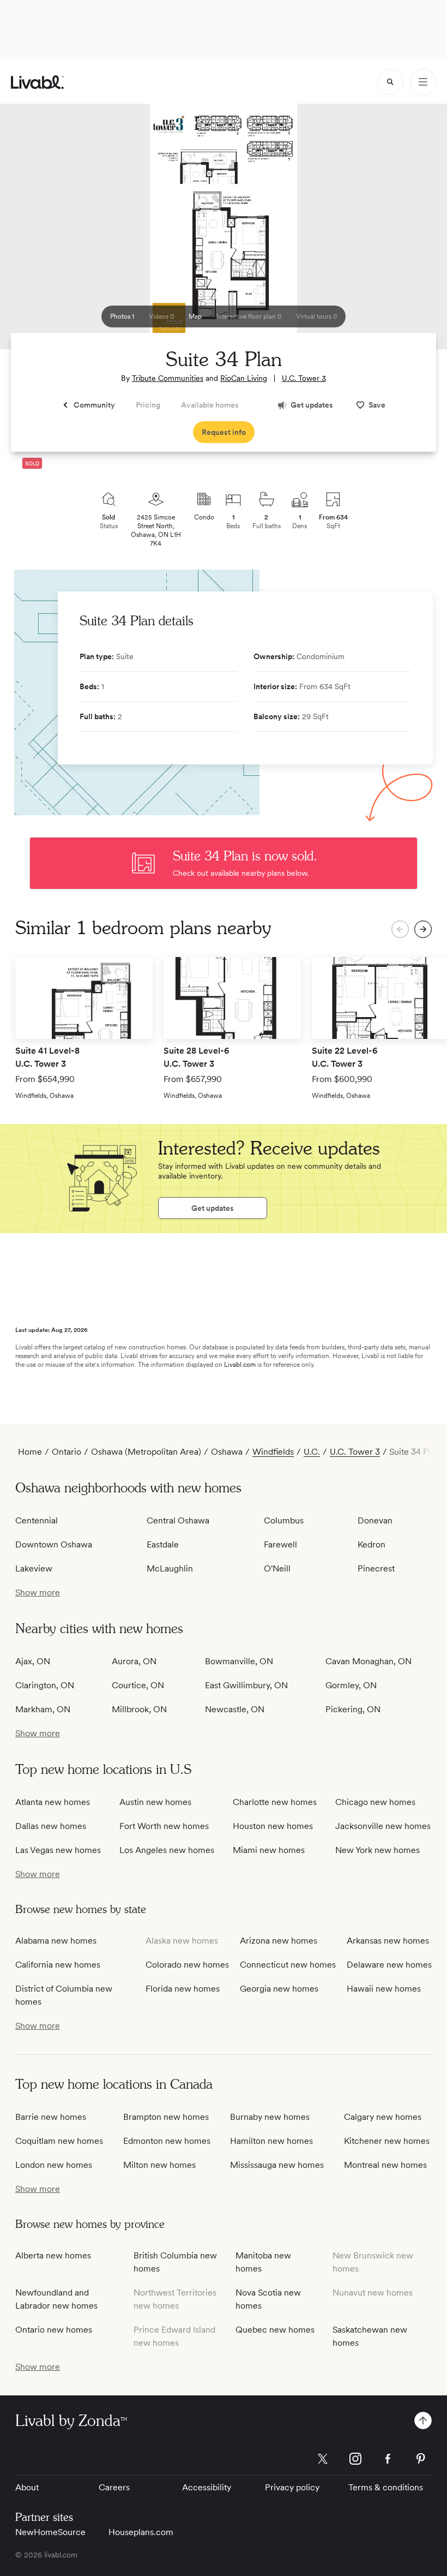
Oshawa (227, 1452)
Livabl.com (240, 1365)
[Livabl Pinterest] (421, 2459)
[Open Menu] (423, 82)
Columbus (284, 1520)
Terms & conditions (386, 2487)
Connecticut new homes (288, 1965)
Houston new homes (273, 1826)
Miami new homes (269, 1850)
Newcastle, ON (235, 1709)
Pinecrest (376, 1568)
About (27, 2487)
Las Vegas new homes (58, 1850)
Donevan (375, 1520)
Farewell (280, 1544)
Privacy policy (292, 2487)
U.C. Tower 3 (304, 378)
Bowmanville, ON (239, 1661)
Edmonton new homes (167, 2141)
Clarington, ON (45, 1685)
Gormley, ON (351, 1685)
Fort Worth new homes (164, 1826)
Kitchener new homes (387, 2141)
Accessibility (207, 2487)
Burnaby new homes (270, 2117)
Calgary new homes (383, 2117)
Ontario (67, 1452)
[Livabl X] (323, 2459)
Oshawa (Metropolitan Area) (146, 1452)
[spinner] (390, 82)
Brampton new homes (166, 2117)
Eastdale (163, 1544)
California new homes (58, 1965)
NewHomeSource (50, 2532)
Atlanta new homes (53, 1802)
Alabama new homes (56, 1941)
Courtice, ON (138, 1685)
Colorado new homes (187, 1965)
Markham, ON (43, 1709)
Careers (114, 2487)
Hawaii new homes (384, 1989)
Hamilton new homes (271, 2141)
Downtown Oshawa (54, 1544)
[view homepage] (37, 82)
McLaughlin (170, 1568)
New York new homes (377, 1850)
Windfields (273, 1452)
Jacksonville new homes (383, 1826)
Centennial (37, 1520)
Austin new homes (155, 1802)
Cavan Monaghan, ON (369, 1661)
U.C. (312, 1452)
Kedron (372, 1544)
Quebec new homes (275, 2330)
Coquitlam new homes (59, 2141)
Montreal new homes (385, 2165)
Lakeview (34, 1568)
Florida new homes (183, 1989)
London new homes (54, 2165)
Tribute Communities (168, 378)
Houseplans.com (141, 2532)
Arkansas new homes (388, 1941)
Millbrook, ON (139, 1709)
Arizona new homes (279, 1941)
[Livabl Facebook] (388, 2459)
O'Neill (277, 1568)
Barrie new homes (51, 2117)
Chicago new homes (375, 1802)
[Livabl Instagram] (355, 2459)
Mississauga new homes (277, 2165)
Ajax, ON (33, 1661)
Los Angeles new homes (167, 1850)
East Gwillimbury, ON (246, 1685)
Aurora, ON (134, 1661)
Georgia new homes (279, 1989)
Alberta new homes (53, 2255)
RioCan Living (244, 378)
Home (30, 1452)
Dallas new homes (51, 1826)
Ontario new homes (54, 2330)
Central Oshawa (178, 1520)
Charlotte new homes (275, 1802)
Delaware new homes (389, 1965)
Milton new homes (159, 2165)
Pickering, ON (353, 1709)
